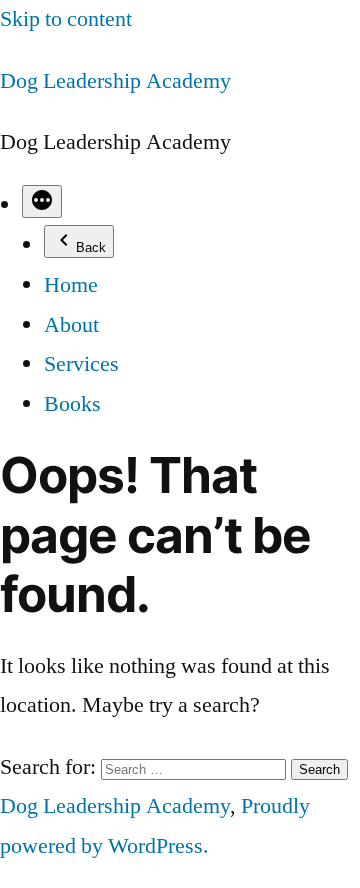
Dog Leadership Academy (115, 81)
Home (71, 285)
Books (72, 404)
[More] (42, 201)
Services (81, 364)
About (71, 325)
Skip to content (66, 19)
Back (91, 247)
